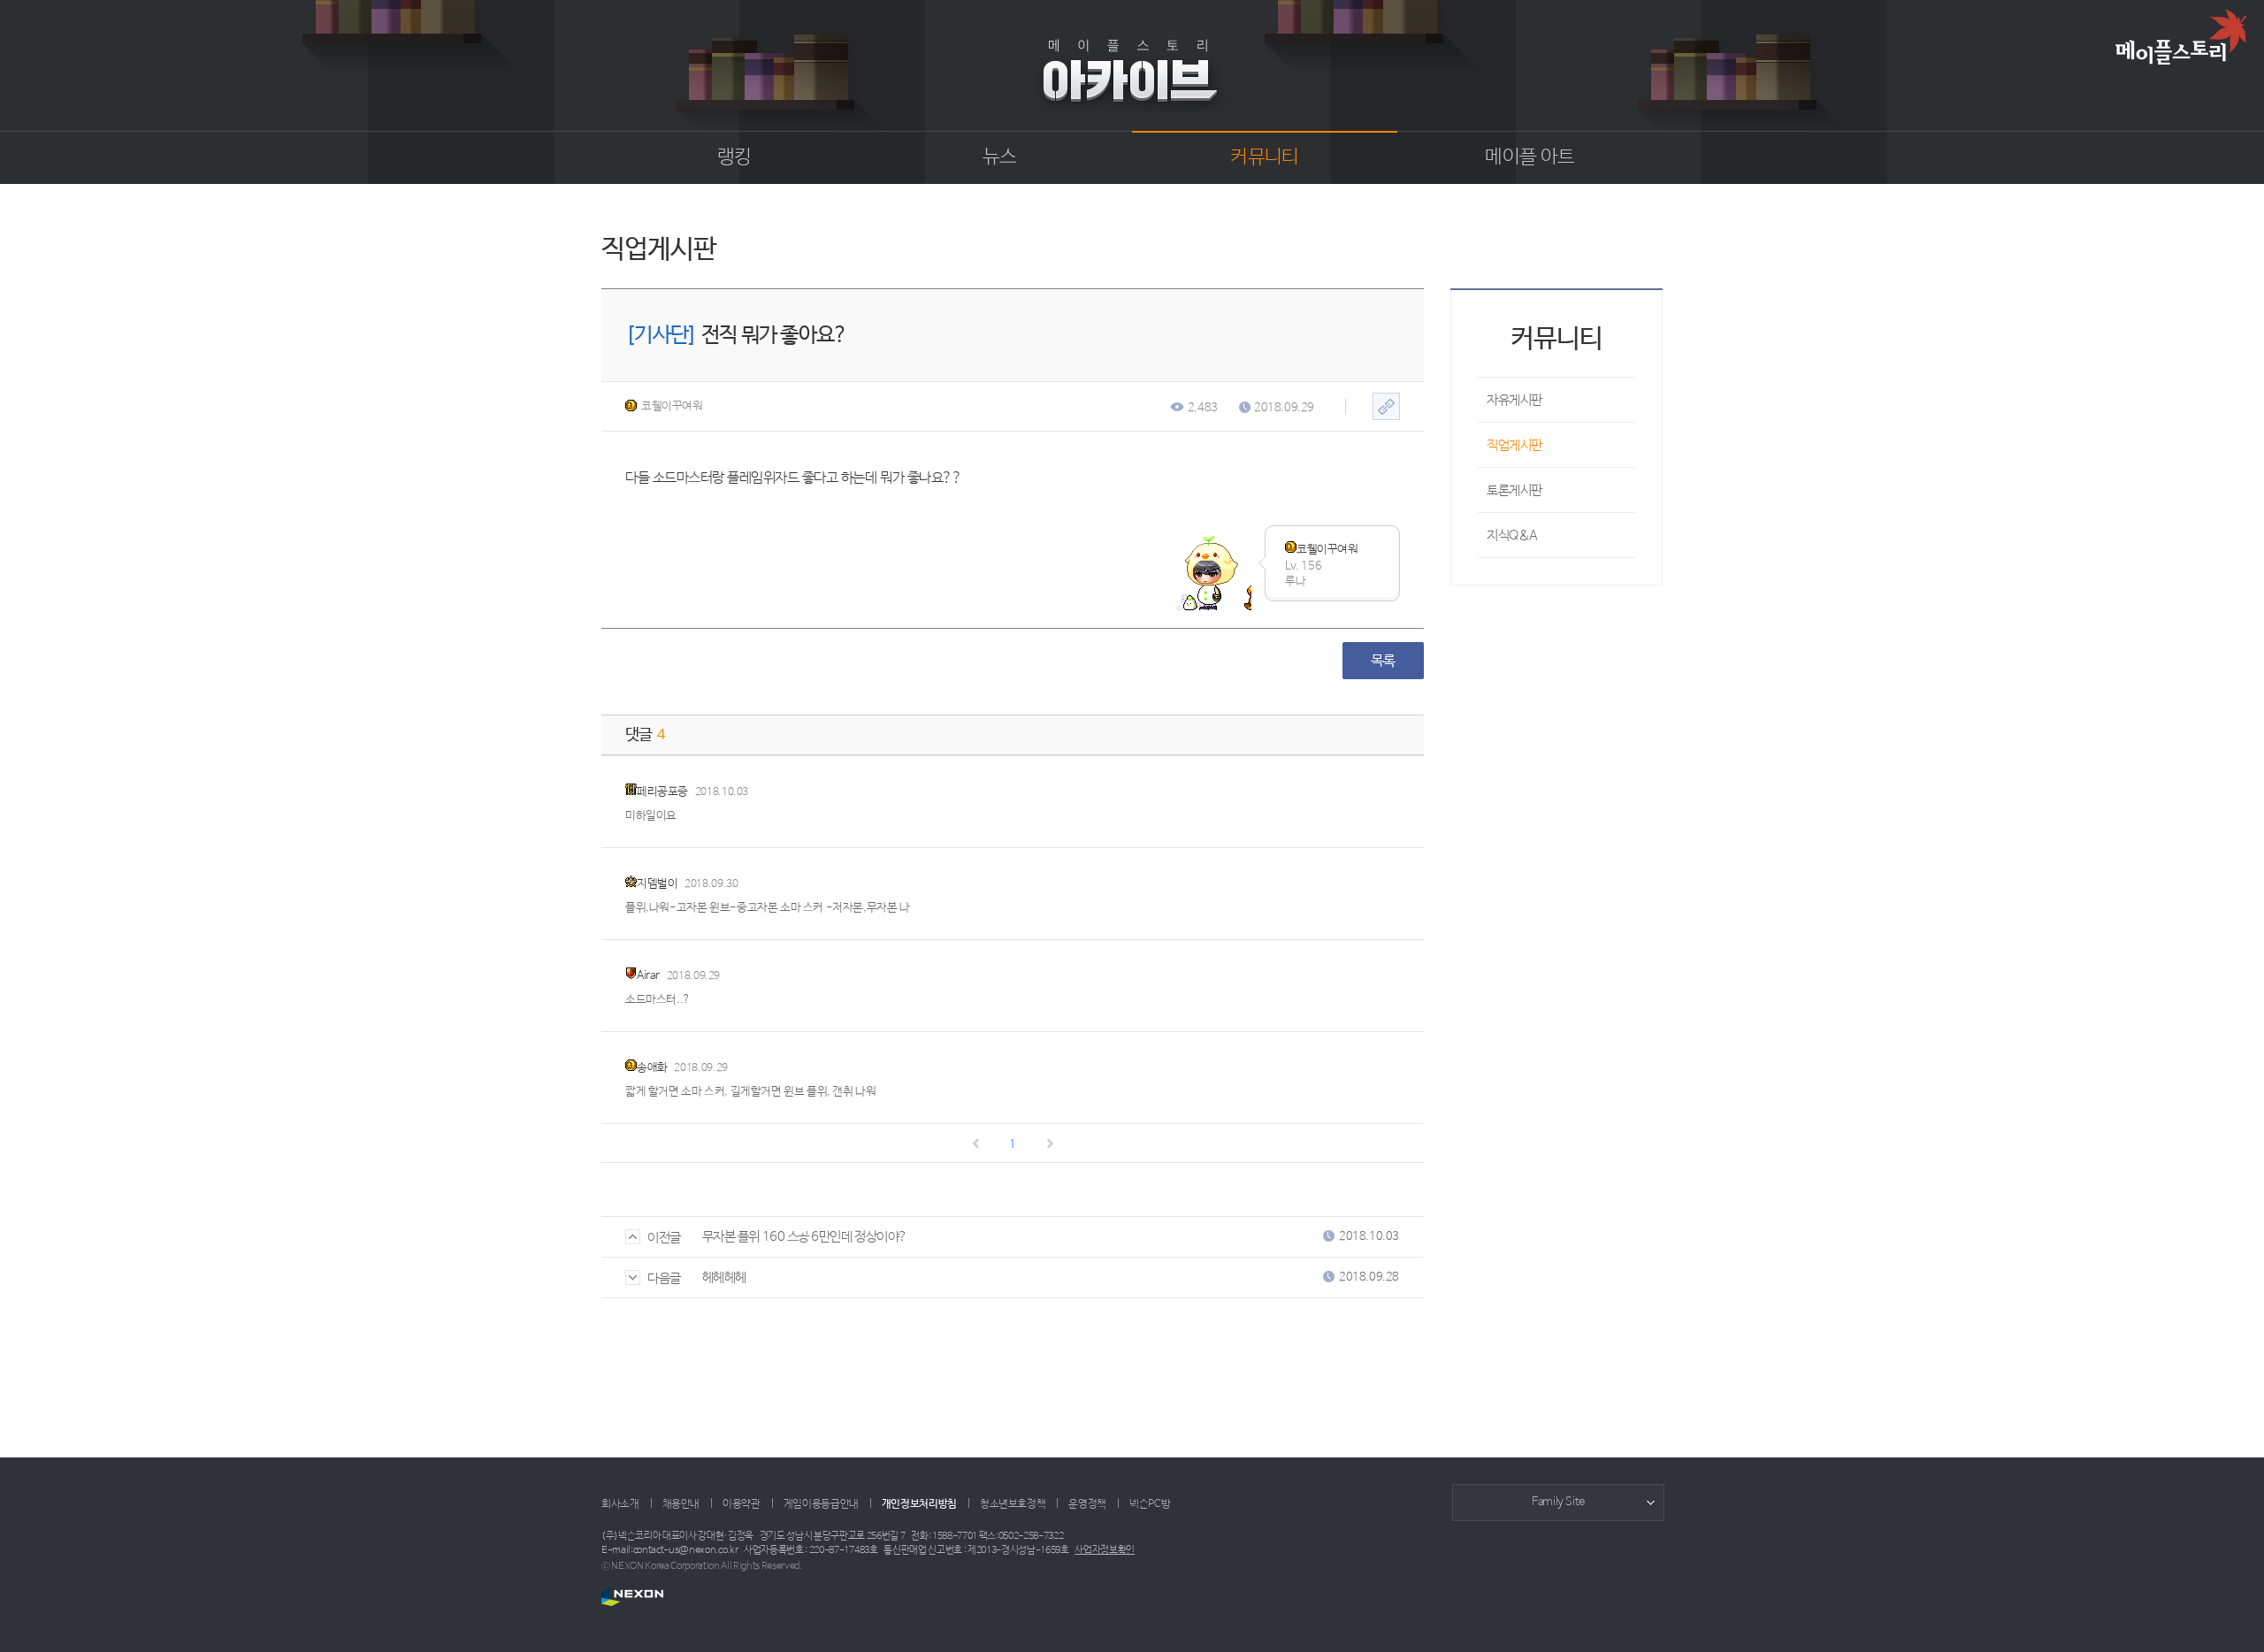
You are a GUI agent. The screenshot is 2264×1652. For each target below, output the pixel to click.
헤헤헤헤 (724, 1277)
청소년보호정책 (1013, 1504)
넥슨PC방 (1150, 1504)
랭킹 (734, 157)
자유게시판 (1514, 400)
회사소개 (620, 1504)
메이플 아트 (1530, 157)
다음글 (664, 1278)
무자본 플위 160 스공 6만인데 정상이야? (805, 1237)
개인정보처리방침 (919, 1504)
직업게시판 (1514, 445)
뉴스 (1000, 157)
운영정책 (1087, 1504)
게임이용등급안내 (821, 1504)
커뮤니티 (1264, 157)
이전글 (664, 1238)
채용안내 (681, 1504)
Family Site (1558, 1502)
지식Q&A (1512, 535)
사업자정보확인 (1105, 1550)
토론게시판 (1514, 490)
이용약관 (742, 1504)
